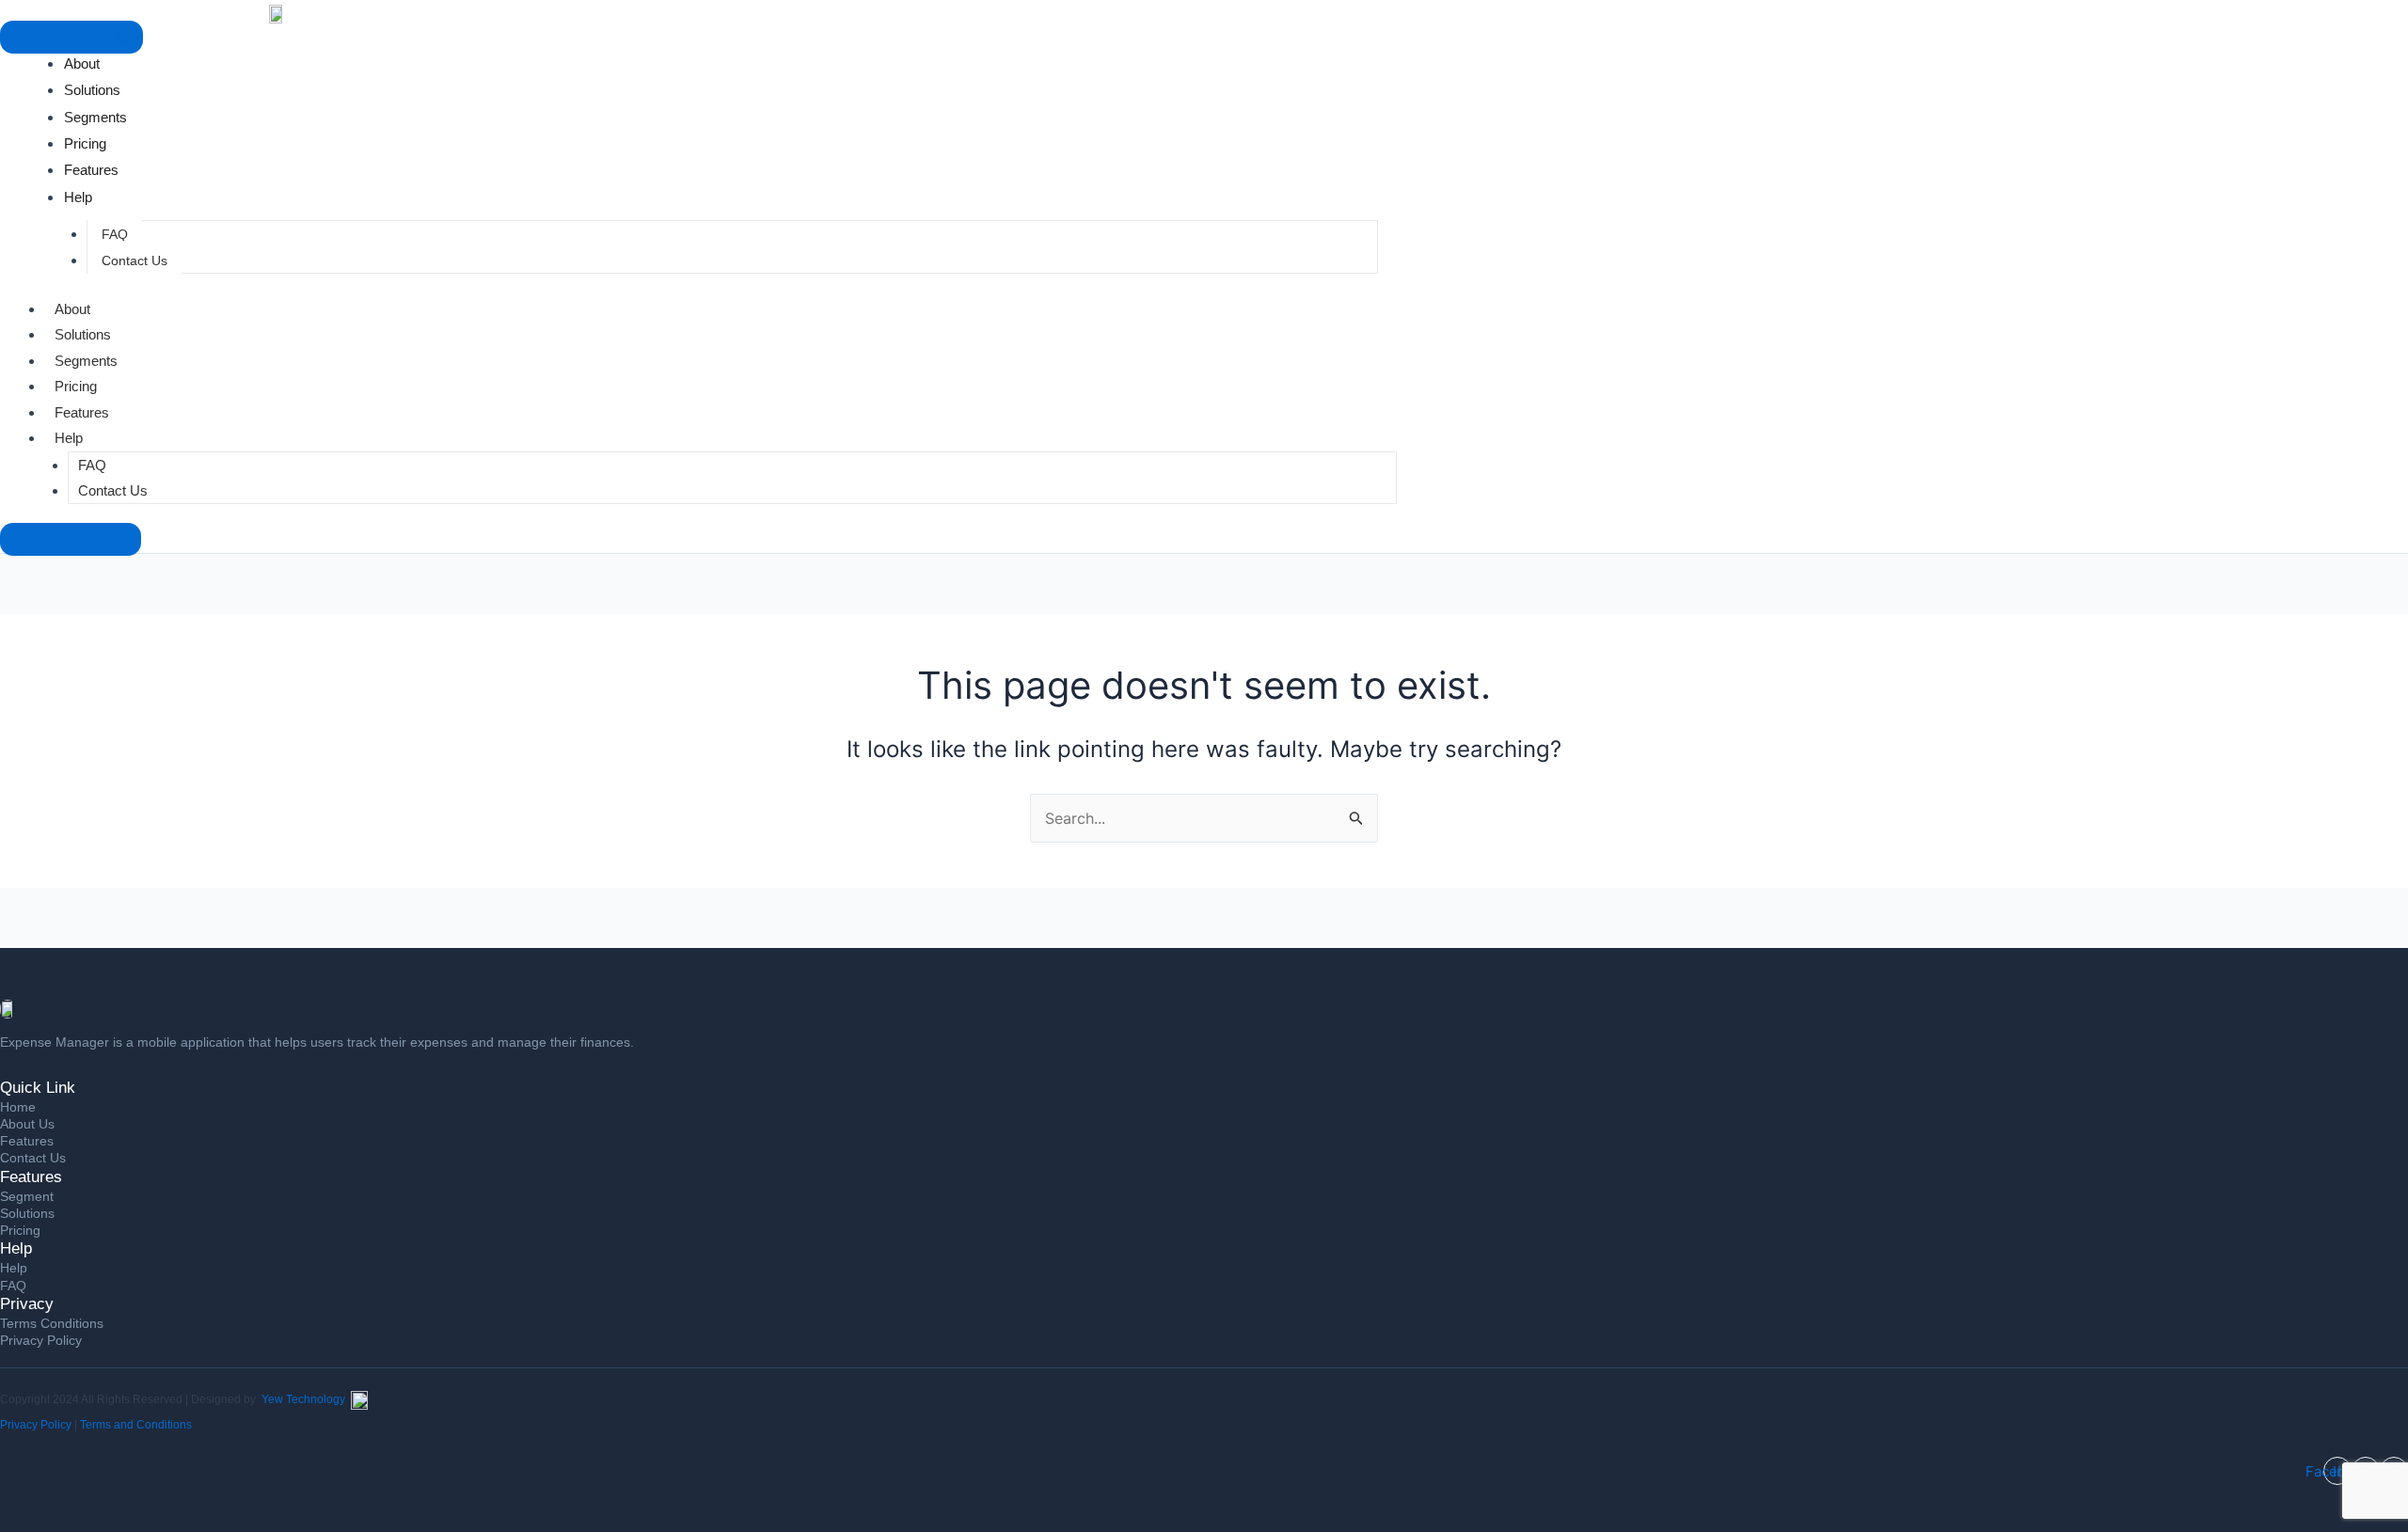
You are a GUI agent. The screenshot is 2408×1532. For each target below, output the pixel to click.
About (72, 309)
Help (69, 438)
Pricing (76, 386)
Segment (27, 1196)
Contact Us (135, 261)
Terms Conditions (52, 1323)
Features (82, 412)
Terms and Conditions (136, 1425)
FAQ (115, 234)
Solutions (83, 334)
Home (18, 1107)
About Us (27, 1124)
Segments (86, 361)
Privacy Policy (41, 1340)
